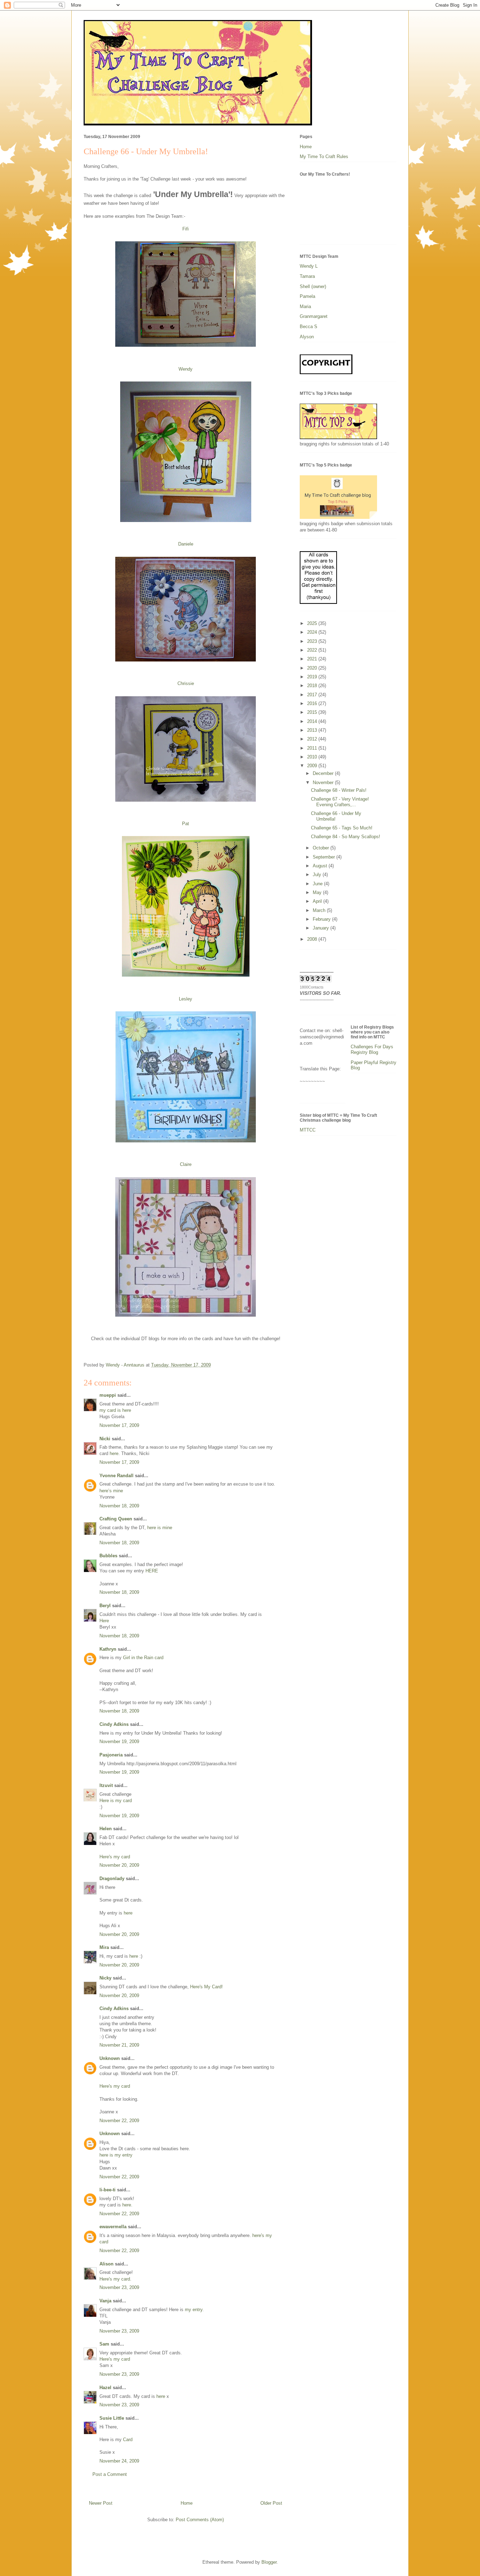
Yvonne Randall (116, 1476)
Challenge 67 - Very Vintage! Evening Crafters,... (340, 802)
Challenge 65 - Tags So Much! (342, 828)
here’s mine (111, 1491)
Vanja (105, 2301)
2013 (313, 730)
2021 (313, 659)
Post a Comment (110, 2474)
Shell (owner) (313, 286)
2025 (313, 623)
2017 (313, 695)
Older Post (271, 2503)
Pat (186, 824)
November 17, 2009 (119, 1425)
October (322, 848)
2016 (313, 703)
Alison (106, 2264)
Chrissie (186, 683)
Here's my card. (115, 2279)
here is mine (160, 1528)
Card (128, 2440)
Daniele (186, 544)
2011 (313, 748)
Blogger (269, 2562)
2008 (313, 939)
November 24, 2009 (119, 2461)
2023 (313, 641)
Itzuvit (106, 1785)
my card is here (115, 1410)
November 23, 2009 (119, 2287)
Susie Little (112, 2418)
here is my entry (116, 2155)
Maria (305, 306)
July (318, 875)
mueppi (108, 1395)
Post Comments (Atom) (200, 2520)
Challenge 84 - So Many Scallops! (346, 837)
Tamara (307, 276)
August (321, 866)
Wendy (186, 369)
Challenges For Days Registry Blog (372, 1049)
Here (104, 1621)
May (318, 892)
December (324, 773)
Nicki (105, 1439)
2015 (313, 712)
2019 (313, 677)
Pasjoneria (111, 1755)
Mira (104, 1947)
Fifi (186, 229)
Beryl (105, 1606)
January (322, 928)
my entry (194, 2310)
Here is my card (116, 1801)
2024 (313, 632)
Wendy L (309, 266)
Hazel (105, 2388)
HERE (152, 1571)
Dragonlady (112, 1879)
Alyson (307, 337)
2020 (313, 668)
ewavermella (113, 2227)
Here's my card (115, 1857)
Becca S (309, 327)
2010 (313, 757)
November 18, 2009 (119, 1506)
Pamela (307, 296)
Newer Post (101, 2503)
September (325, 857)
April (318, 901)
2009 (313, 766)
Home (187, 2503)
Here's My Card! (206, 1987)
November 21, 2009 (119, 2045)
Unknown (110, 2058)
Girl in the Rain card (143, 1658)
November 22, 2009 (119, 2121)
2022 (313, 650)
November (324, 782)
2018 (313, 686)
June (318, 884)
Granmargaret (314, 316)
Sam (104, 2344)
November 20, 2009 (119, 1865)
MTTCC (308, 1130)
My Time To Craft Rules (324, 156)
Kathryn (108, 1649)
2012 (313, 739)
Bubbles (108, 1556)
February (322, 919)
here (114, 1453)
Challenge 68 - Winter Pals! (339, 790)
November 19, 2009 (119, 1742)
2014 (313, 721)
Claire (186, 1164)
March (320, 910)
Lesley (186, 999)
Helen (106, 1829)
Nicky (105, 1978)
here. (127, 2205)
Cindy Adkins (114, 1724)
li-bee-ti (108, 2190)
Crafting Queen (116, 1519)
